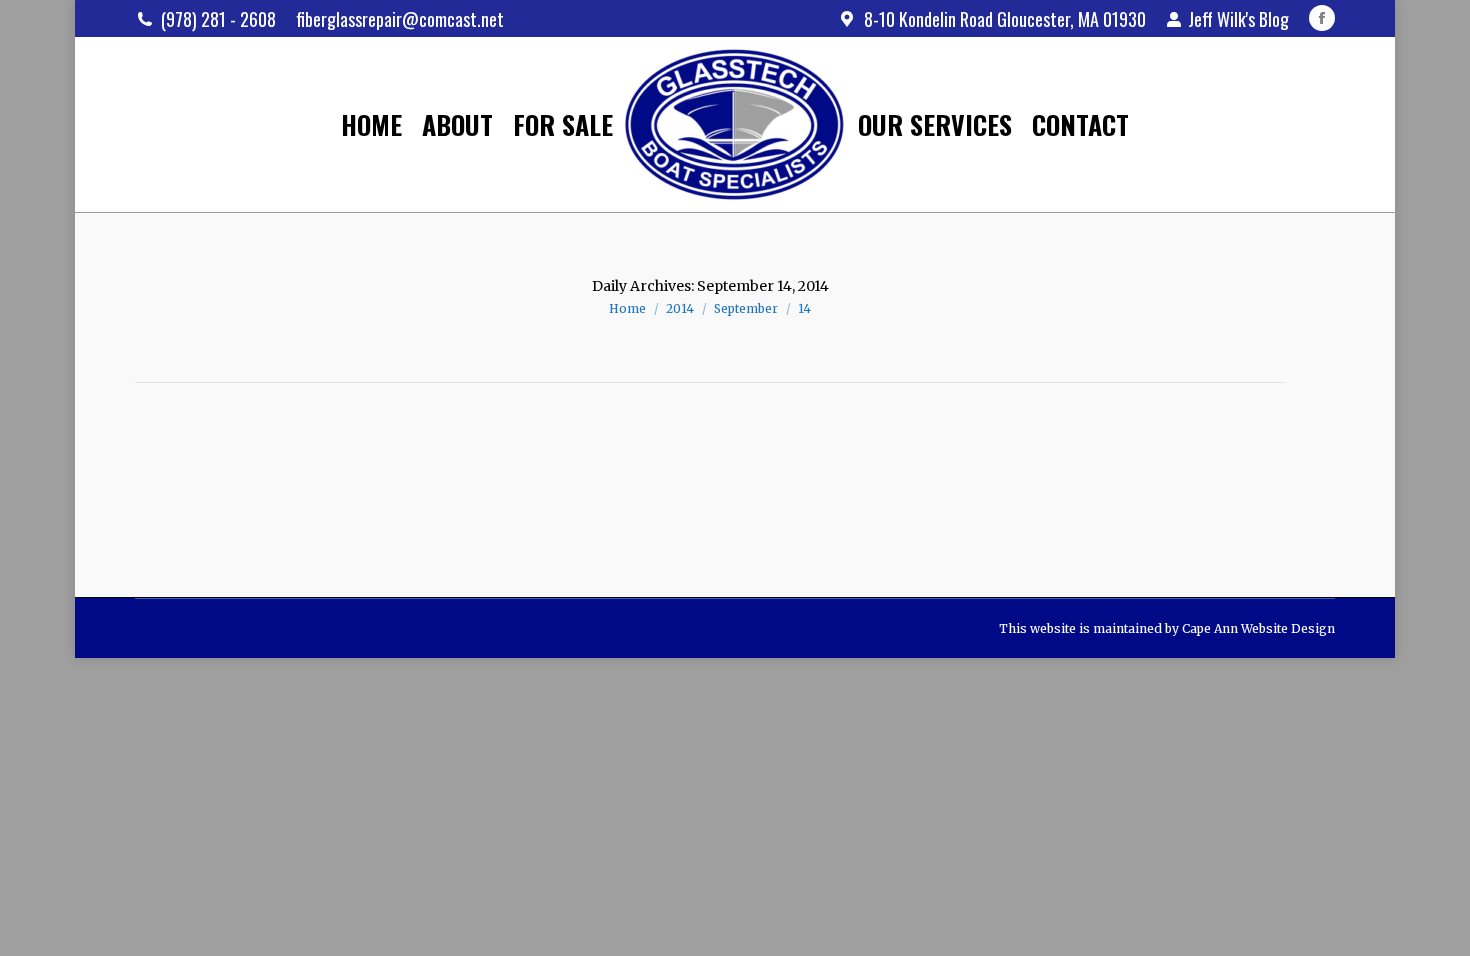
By (288, 496)
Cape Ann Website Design (1258, 628)
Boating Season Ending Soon (305, 464)
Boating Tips (199, 496)
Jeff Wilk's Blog (1238, 19)
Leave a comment (520, 496)
